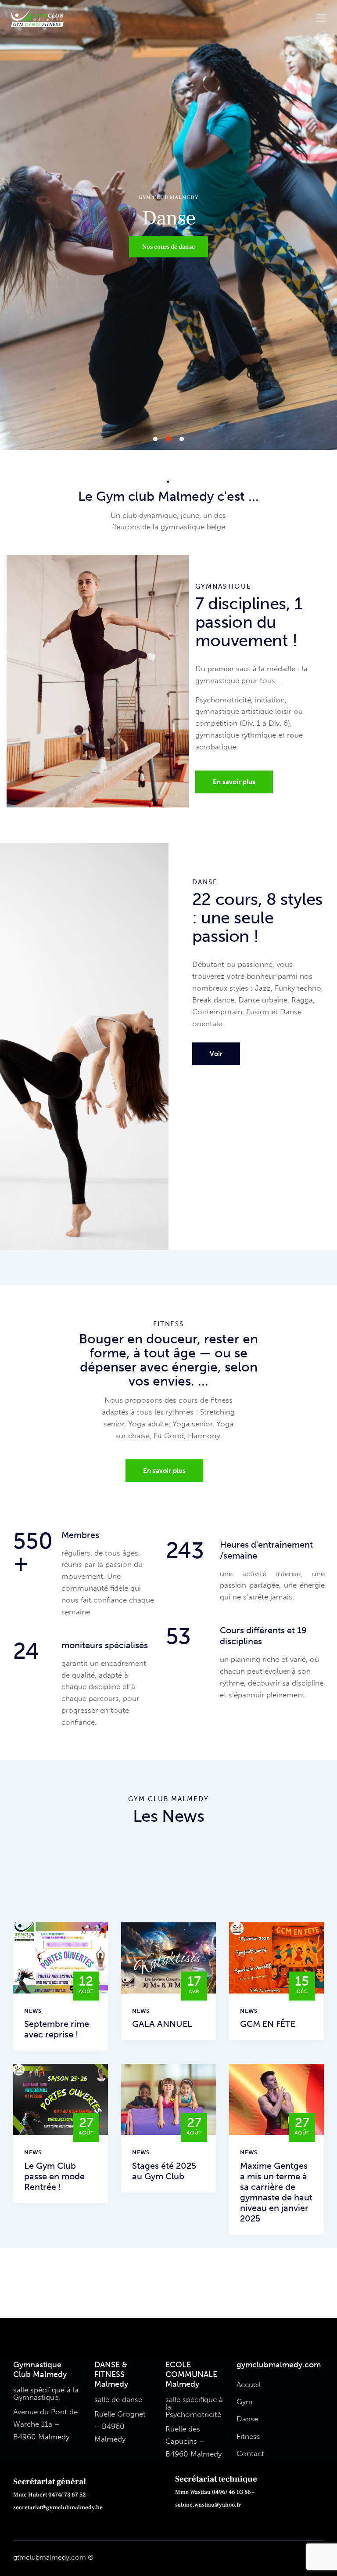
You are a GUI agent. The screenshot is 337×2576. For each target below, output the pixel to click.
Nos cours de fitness (169, 247)
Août (86, 1985)
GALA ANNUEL (162, 2024)
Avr (194, 1985)
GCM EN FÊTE (268, 2024)
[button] (321, 18)
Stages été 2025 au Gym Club (164, 2171)
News (33, 2011)
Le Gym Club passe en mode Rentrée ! (54, 2176)
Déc (302, 1985)
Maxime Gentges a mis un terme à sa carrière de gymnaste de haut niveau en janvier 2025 (276, 2192)
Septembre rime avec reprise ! (57, 2029)
